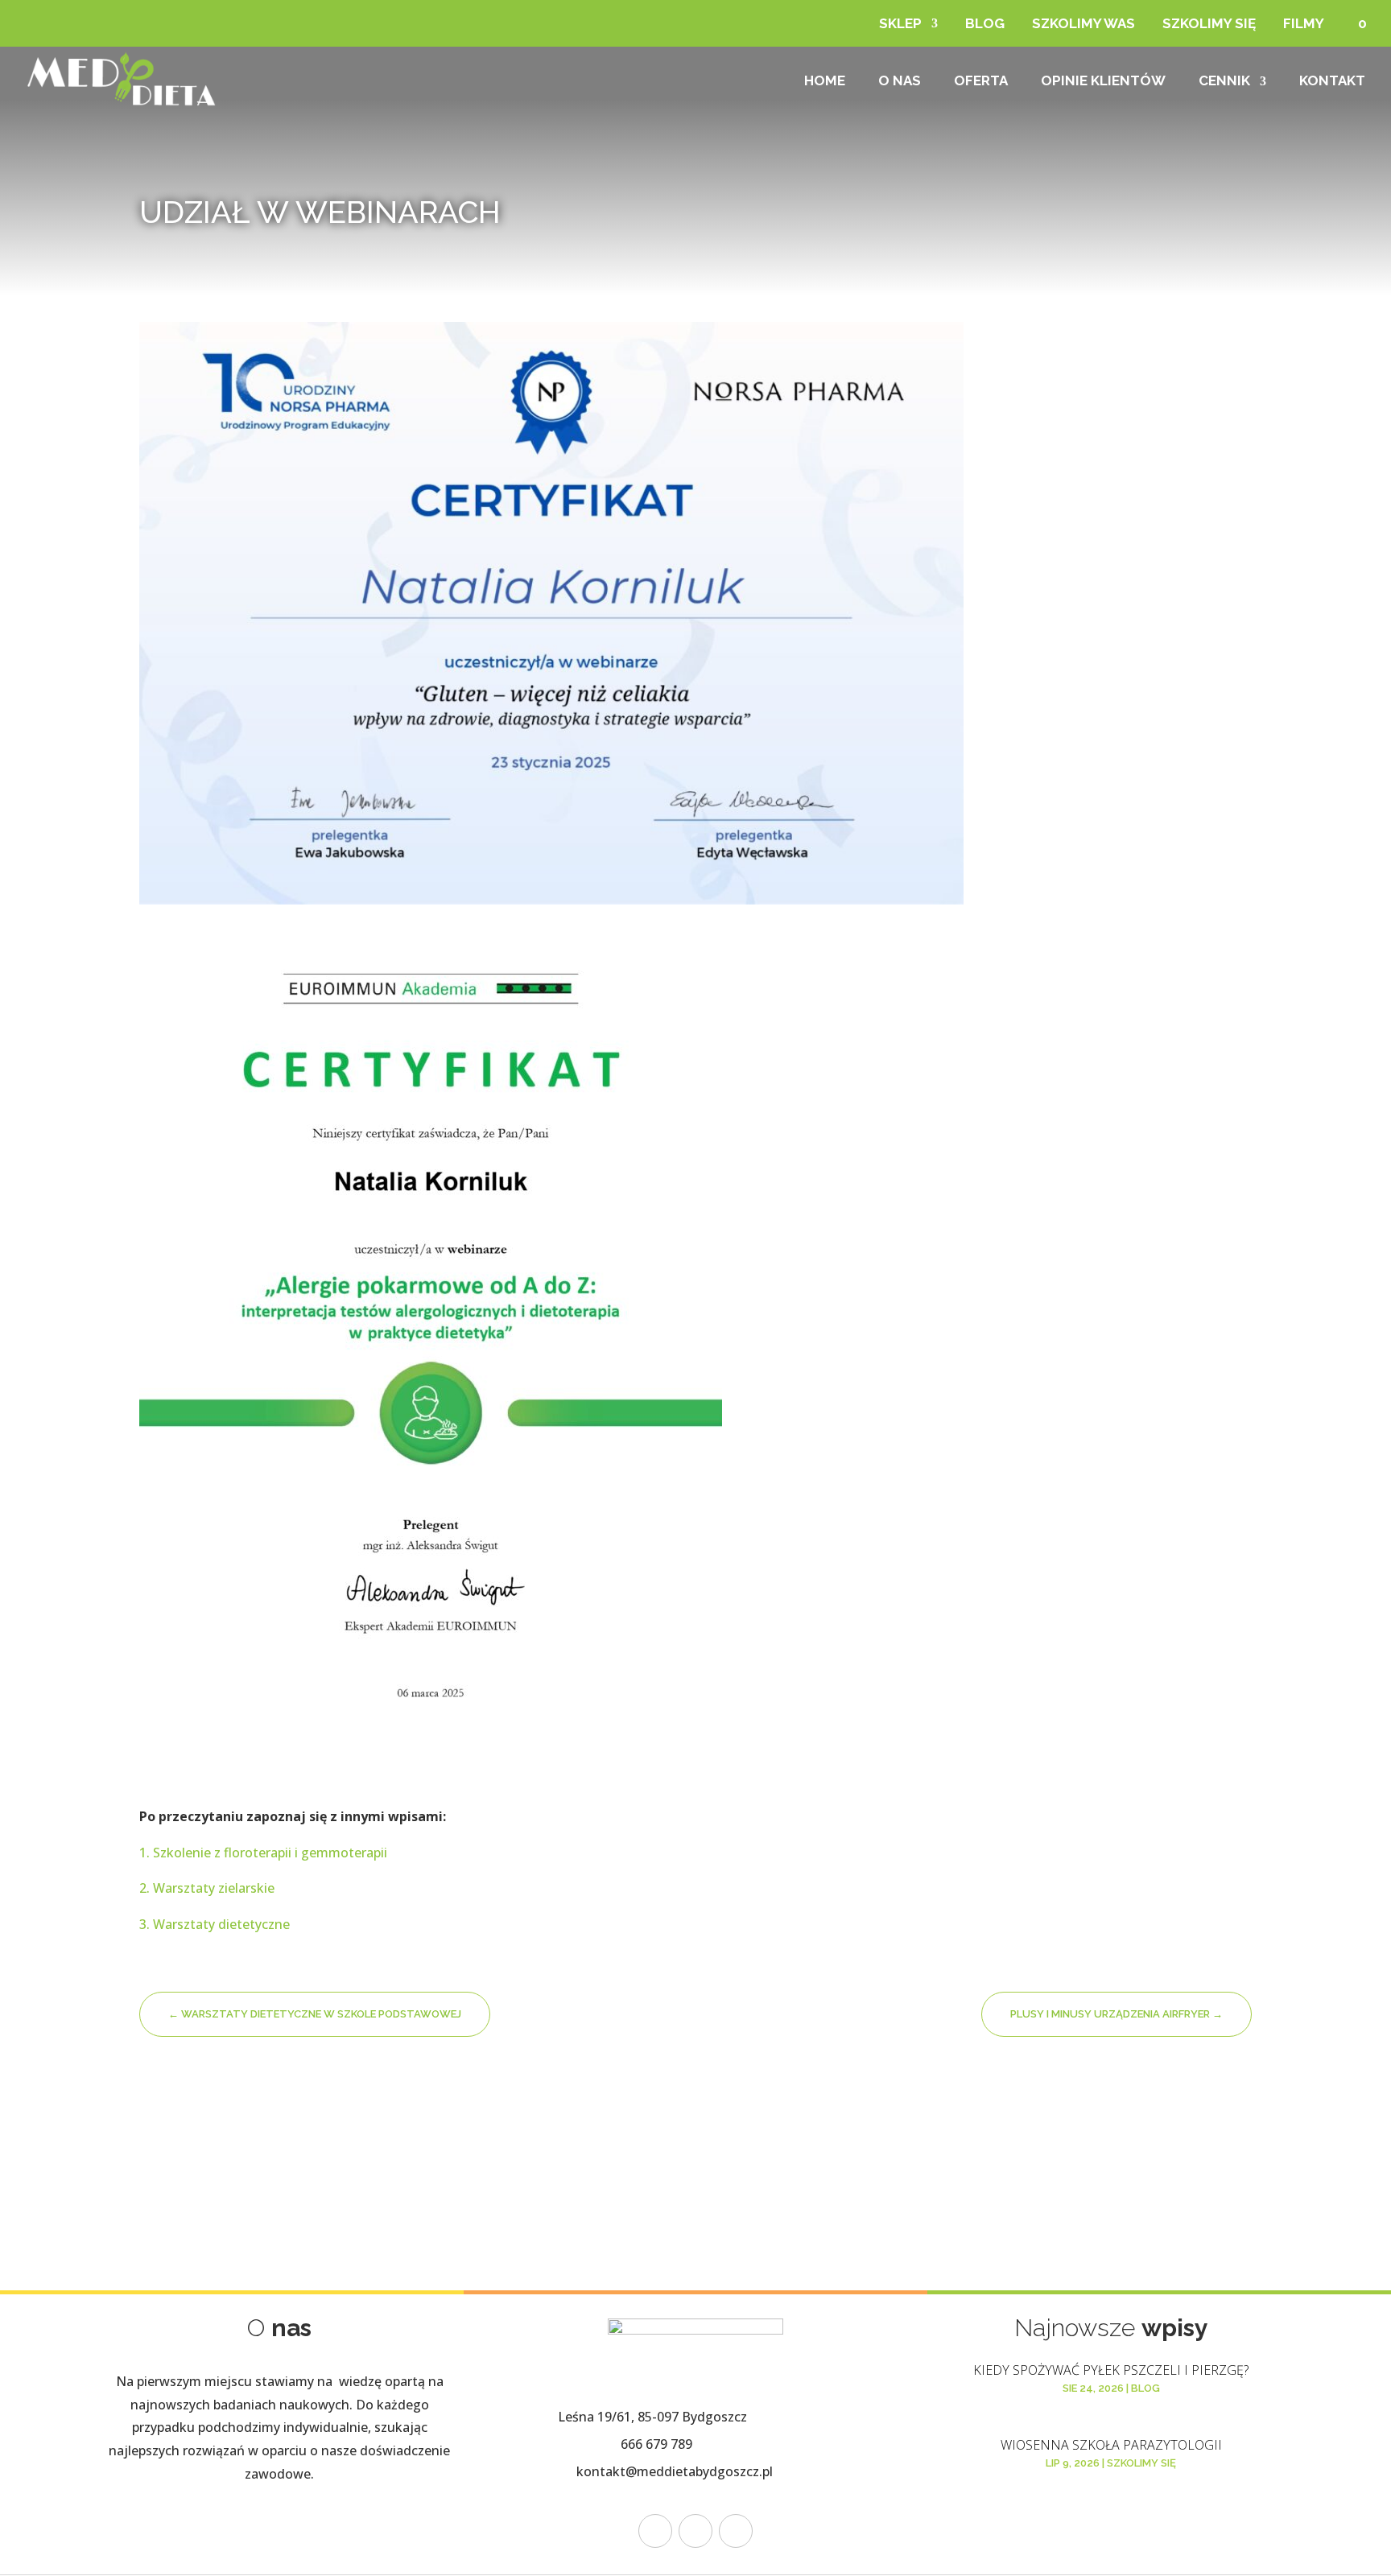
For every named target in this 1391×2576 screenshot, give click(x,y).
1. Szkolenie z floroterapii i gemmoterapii (263, 1853)
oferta (981, 82)
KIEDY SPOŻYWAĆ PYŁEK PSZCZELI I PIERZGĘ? (1111, 2370)
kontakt (1332, 82)
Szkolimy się (1209, 23)
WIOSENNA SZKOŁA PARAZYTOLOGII (1111, 2445)
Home (825, 82)
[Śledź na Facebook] (655, 2531)
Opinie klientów (1103, 82)
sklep (900, 23)
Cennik (1224, 82)
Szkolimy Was (1083, 23)
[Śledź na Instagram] (695, 2531)
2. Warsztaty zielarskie (208, 1888)
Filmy (1304, 23)
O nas (900, 82)
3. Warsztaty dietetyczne (216, 1924)
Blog (985, 23)
